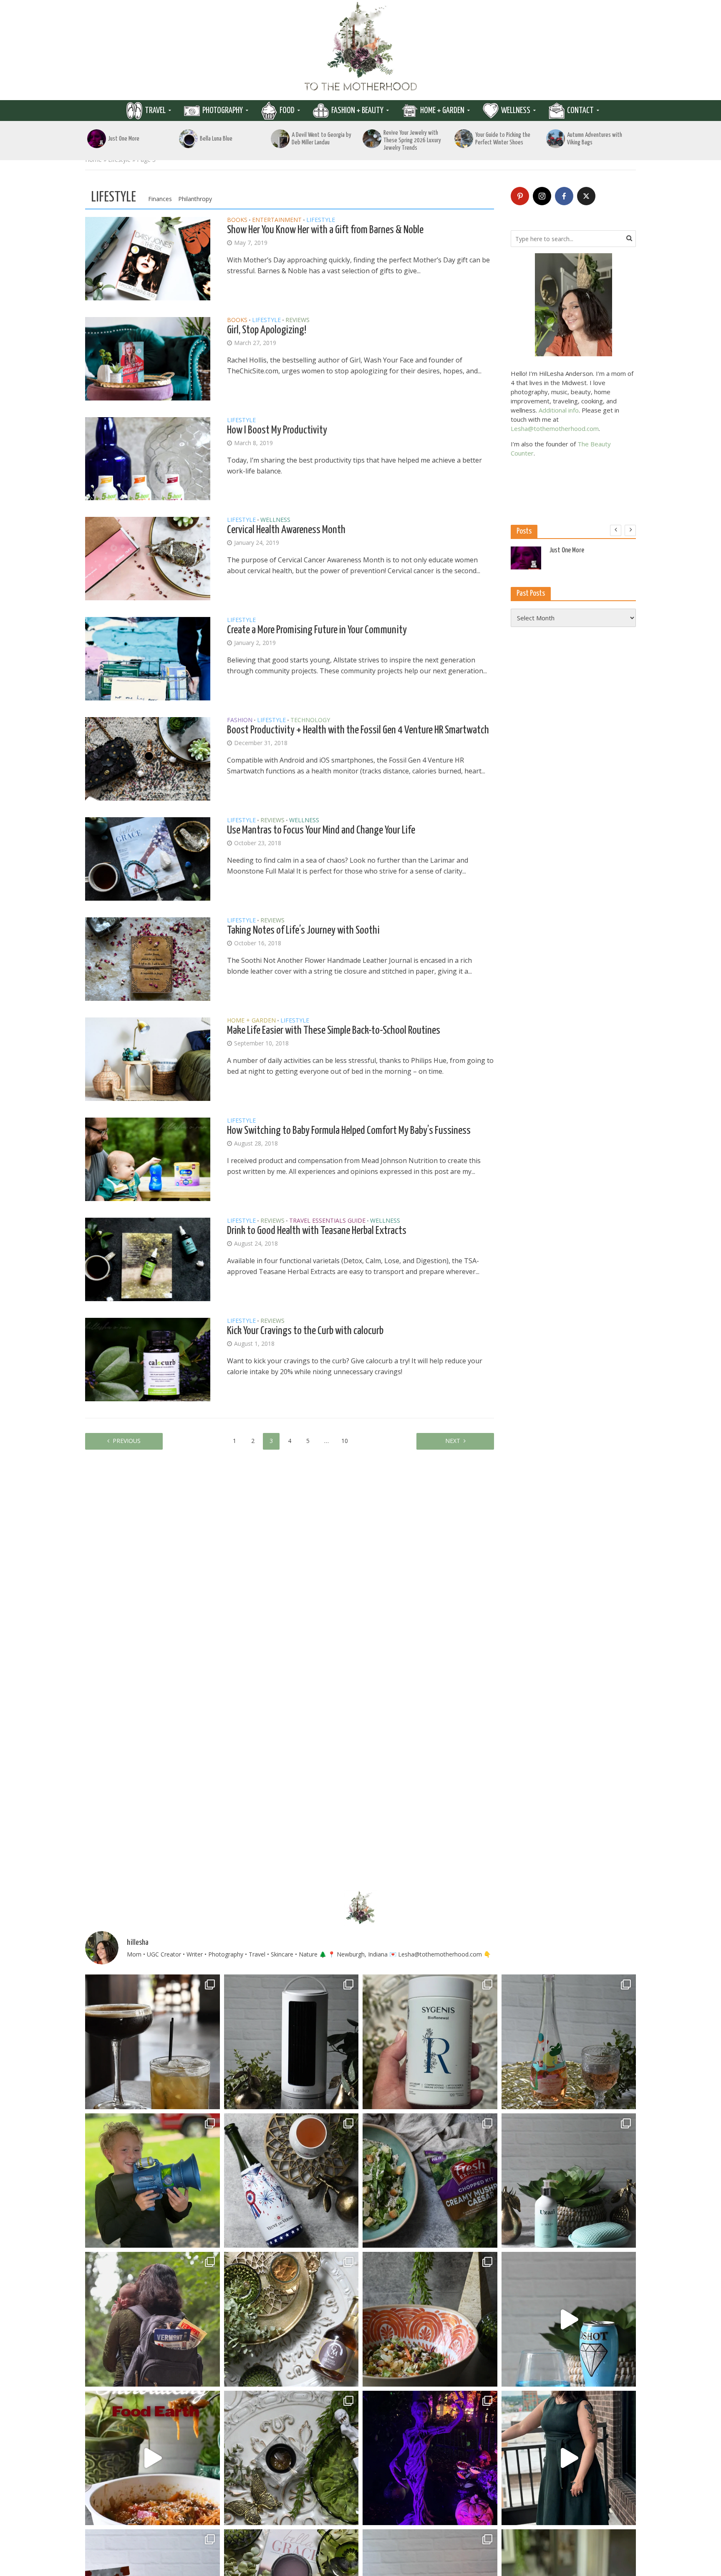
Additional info (559, 410)
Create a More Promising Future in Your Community (317, 630)
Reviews (297, 320)
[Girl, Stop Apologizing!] (148, 358)
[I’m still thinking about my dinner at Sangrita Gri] (153, 2042)
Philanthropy (195, 199)
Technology (310, 720)
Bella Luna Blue (216, 139)
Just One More (124, 139)
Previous (127, 1441)
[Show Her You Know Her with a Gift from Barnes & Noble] (148, 258)
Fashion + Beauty (357, 111)
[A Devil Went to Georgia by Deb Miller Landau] (280, 139)
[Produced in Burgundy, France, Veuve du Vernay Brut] (291, 2181)
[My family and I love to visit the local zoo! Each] (430, 2458)
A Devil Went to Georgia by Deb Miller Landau (321, 139)
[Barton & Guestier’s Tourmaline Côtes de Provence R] (569, 2042)
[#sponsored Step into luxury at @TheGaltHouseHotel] (569, 2458)
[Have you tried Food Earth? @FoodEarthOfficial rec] (153, 2458)
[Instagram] (542, 196)
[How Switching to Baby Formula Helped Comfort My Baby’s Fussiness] (148, 1159)
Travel (155, 111)
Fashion (240, 720)
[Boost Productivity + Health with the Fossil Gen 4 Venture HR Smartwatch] (148, 758)
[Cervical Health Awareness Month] (148, 558)
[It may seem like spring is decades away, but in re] (291, 2458)
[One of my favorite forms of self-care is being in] (569, 2181)
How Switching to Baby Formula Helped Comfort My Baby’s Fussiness (349, 1131)
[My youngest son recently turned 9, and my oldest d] (153, 2181)
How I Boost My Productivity (277, 430)
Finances (160, 199)
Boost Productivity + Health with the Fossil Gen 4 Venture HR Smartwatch (358, 730)
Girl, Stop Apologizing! (267, 330)
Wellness (516, 111)
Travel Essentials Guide (327, 1221)
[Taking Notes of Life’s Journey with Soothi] (148, 959)
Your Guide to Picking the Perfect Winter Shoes (503, 139)
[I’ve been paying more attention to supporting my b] (430, 2042)
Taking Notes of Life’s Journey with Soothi (303, 930)
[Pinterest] (520, 196)
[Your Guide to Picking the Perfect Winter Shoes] (464, 139)
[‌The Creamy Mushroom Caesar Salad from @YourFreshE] (430, 2181)
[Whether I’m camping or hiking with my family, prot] (153, 2319)
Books (237, 220)
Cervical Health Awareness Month (286, 530)
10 (345, 1441)
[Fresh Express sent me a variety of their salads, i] (430, 2319)
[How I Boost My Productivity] (148, 458)
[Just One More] (97, 139)
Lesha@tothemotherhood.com (555, 428)
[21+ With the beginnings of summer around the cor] (291, 2319)
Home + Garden (442, 111)
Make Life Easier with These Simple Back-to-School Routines (334, 1031)
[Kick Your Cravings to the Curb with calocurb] (148, 1359)
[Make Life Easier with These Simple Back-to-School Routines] (148, 1059)
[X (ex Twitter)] (586, 196)
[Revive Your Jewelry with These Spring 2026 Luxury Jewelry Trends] (372, 139)
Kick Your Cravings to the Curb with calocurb (305, 1331)
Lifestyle (321, 220)
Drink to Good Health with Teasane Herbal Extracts (317, 1231)
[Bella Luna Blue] (188, 139)
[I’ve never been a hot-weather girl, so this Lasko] (291, 2042)
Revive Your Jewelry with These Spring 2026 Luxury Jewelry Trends (412, 140)
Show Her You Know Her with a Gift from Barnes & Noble (325, 230)
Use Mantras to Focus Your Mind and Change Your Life (321, 830)
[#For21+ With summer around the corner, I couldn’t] (569, 2319)
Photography (223, 111)
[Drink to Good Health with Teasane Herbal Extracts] (148, 1259)
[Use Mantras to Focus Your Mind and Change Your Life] (148, 859)
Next (453, 1441)
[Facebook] (564, 196)
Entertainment (277, 220)
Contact (580, 111)
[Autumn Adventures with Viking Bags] (556, 139)
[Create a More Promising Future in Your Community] (148, 658)
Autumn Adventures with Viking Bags (595, 139)
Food (287, 111)
